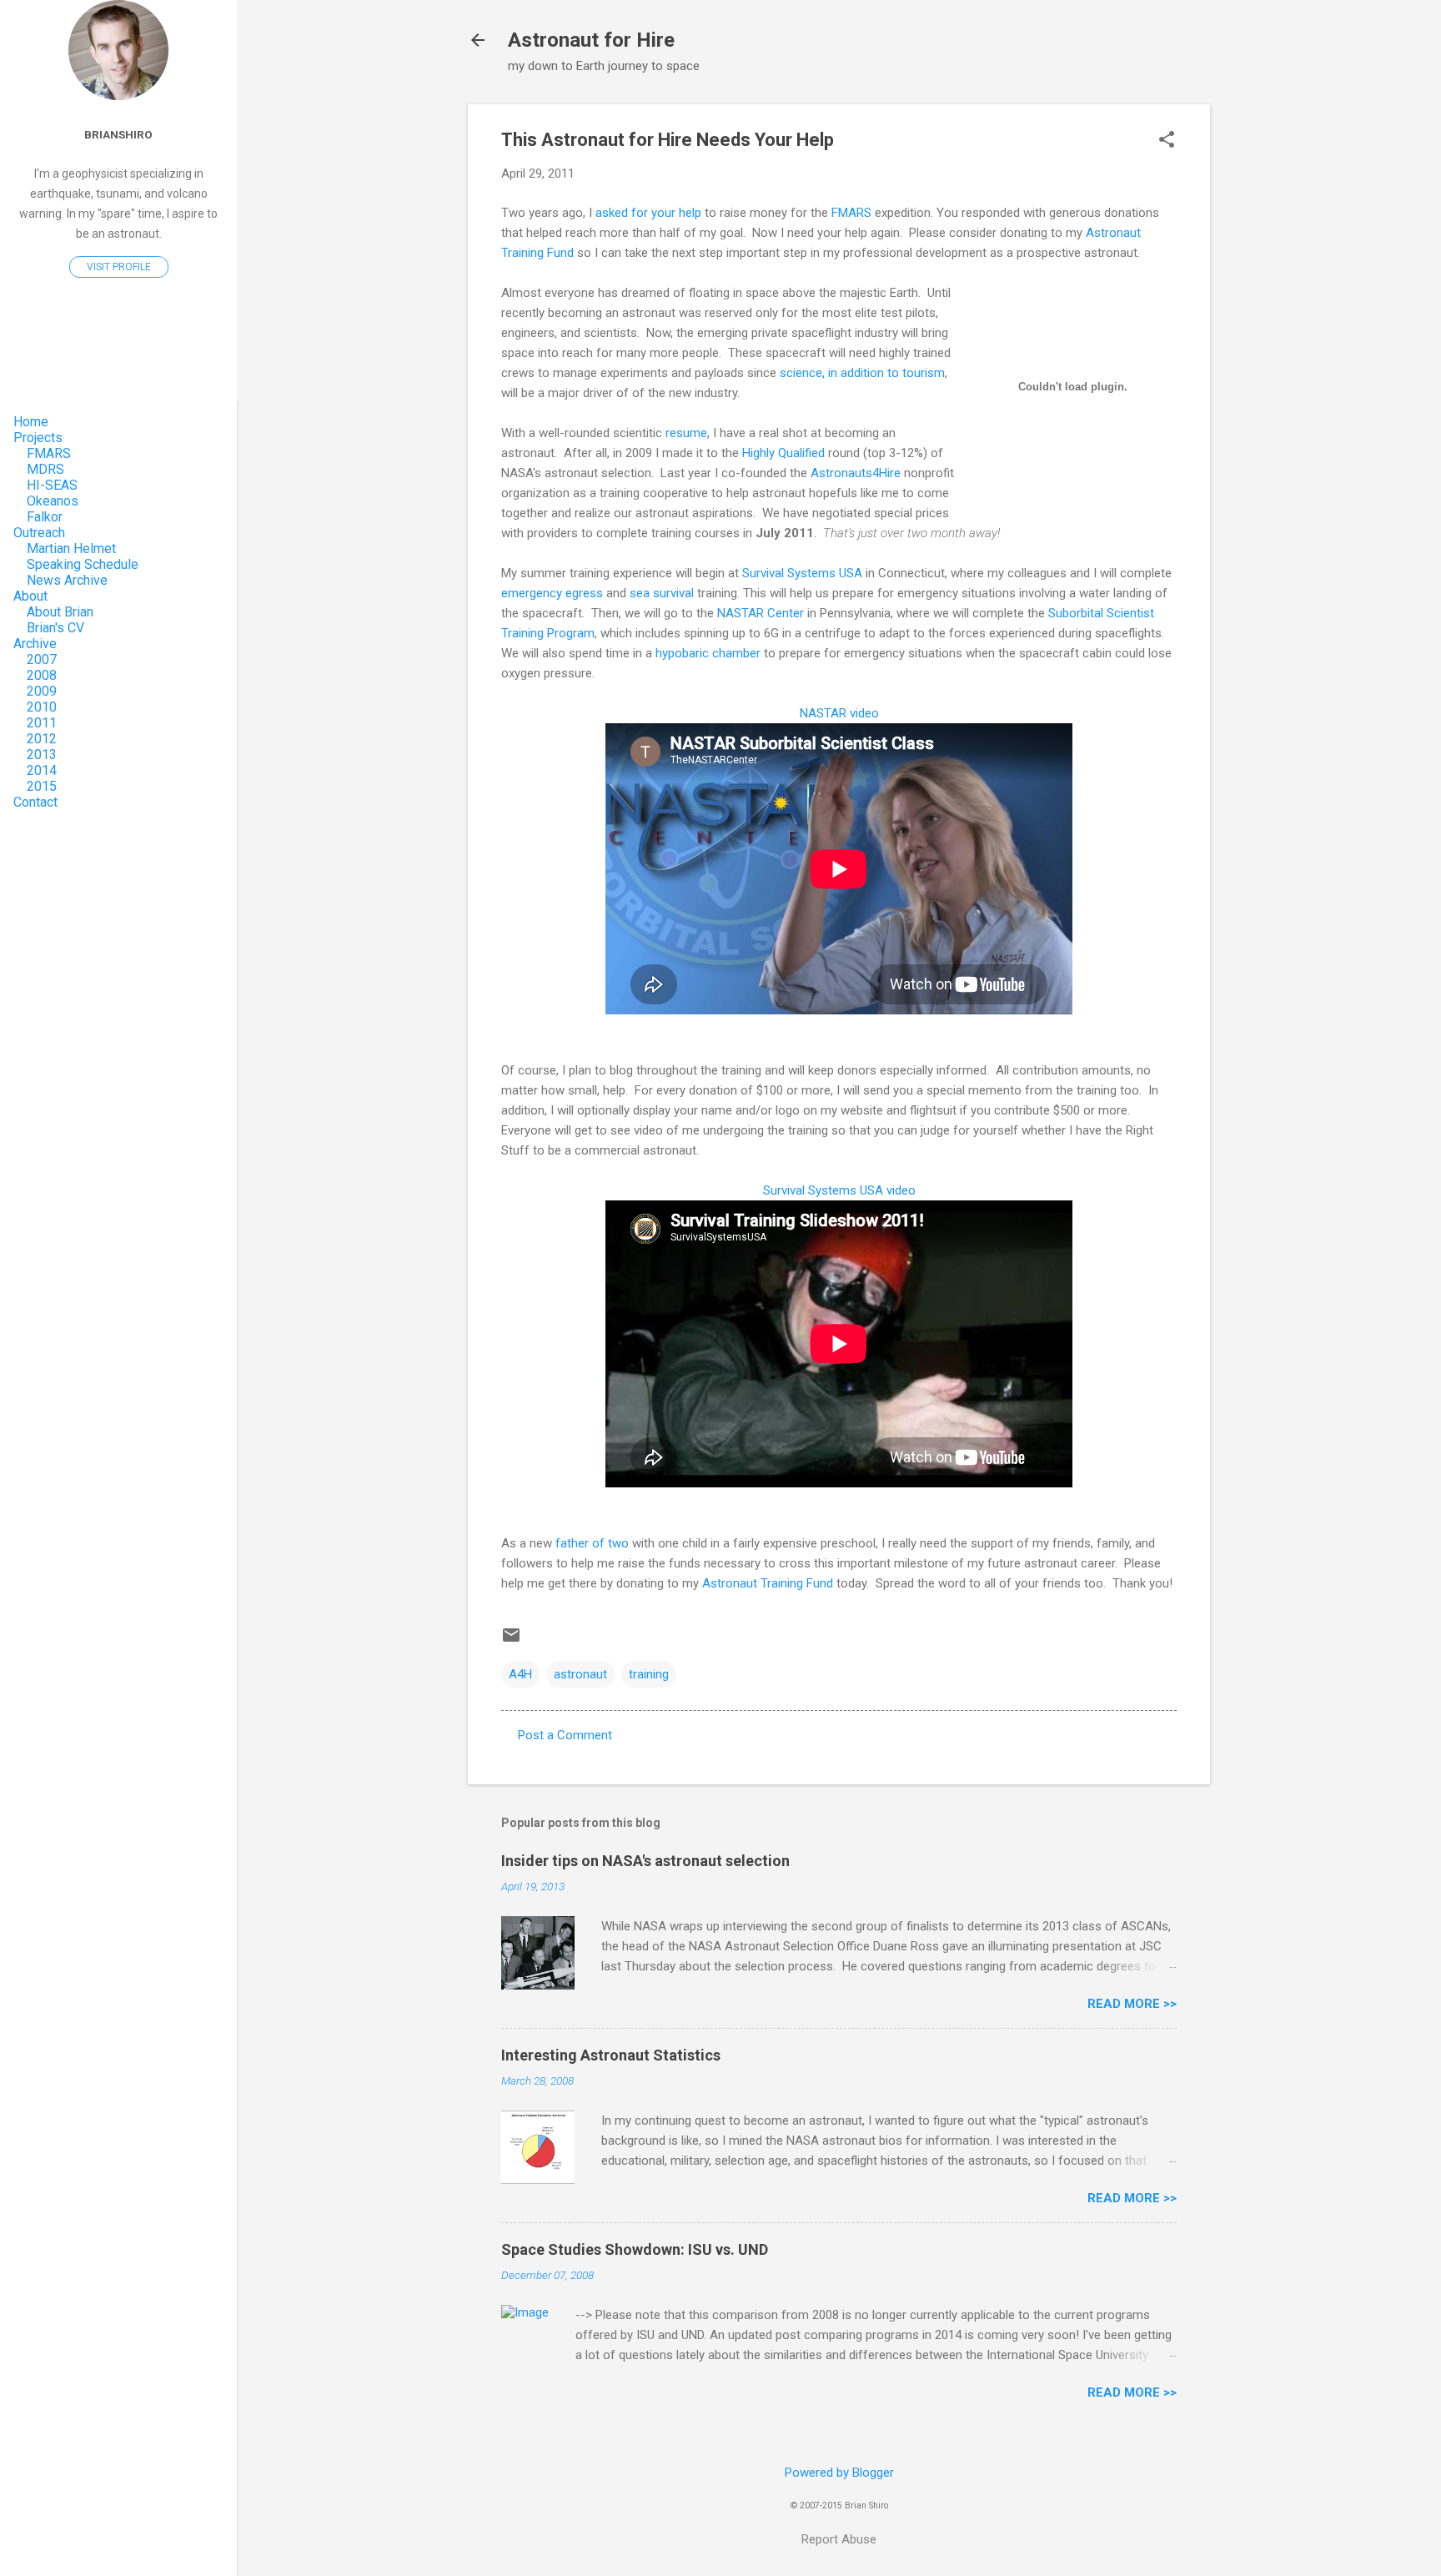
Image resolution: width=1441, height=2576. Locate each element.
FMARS (853, 213)
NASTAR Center (761, 613)
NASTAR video (839, 713)
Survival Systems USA (802, 573)
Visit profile (119, 267)
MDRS (45, 469)
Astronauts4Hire (856, 473)
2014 (42, 770)
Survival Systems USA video (839, 1190)
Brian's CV (55, 628)
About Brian (60, 612)
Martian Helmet (71, 548)
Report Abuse (839, 2539)
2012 (42, 739)
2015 (42, 786)
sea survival (662, 593)
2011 (42, 723)
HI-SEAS (52, 485)
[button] (1167, 141)
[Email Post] (511, 1641)
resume (686, 433)
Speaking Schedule (83, 564)
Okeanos (53, 501)
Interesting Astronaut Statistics (611, 2055)
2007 (42, 659)
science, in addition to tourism (862, 373)
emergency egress (552, 593)
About (30, 596)
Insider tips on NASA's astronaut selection (645, 1861)
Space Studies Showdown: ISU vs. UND (635, 2249)
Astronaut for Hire (591, 40)
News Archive (67, 580)
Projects (38, 438)
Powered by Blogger (839, 2473)
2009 (42, 691)
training (649, 1674)
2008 (42, 675)
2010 (42, 707)
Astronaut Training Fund (768, 1583)
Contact (35, 802)
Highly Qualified (783, 453)
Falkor (45, 517)
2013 (42, 755)
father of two (592, 1543)
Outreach (39, 533)
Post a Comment (565, 1735)
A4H (520, 1674)
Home (31, 422)
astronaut (580, 1674)
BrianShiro (118, 134)
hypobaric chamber (708, 653)
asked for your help (648, 213)
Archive (35, 644)
